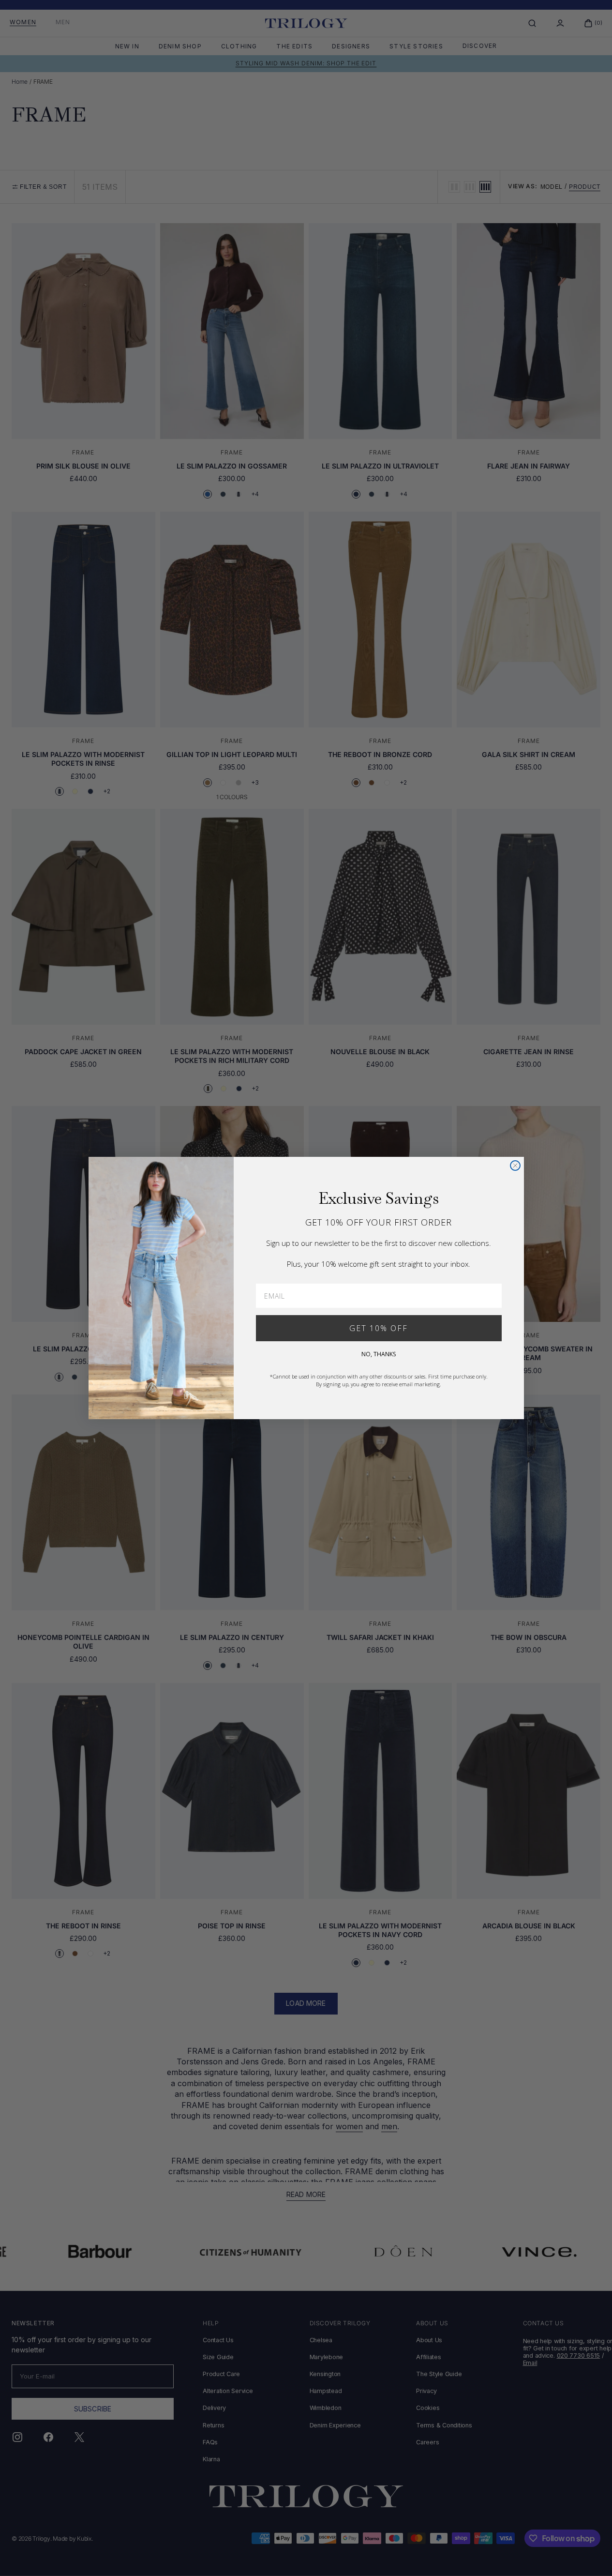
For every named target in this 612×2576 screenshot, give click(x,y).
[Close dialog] (515, 1166)
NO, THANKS (379, 1354)
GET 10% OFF (379, 1328)
